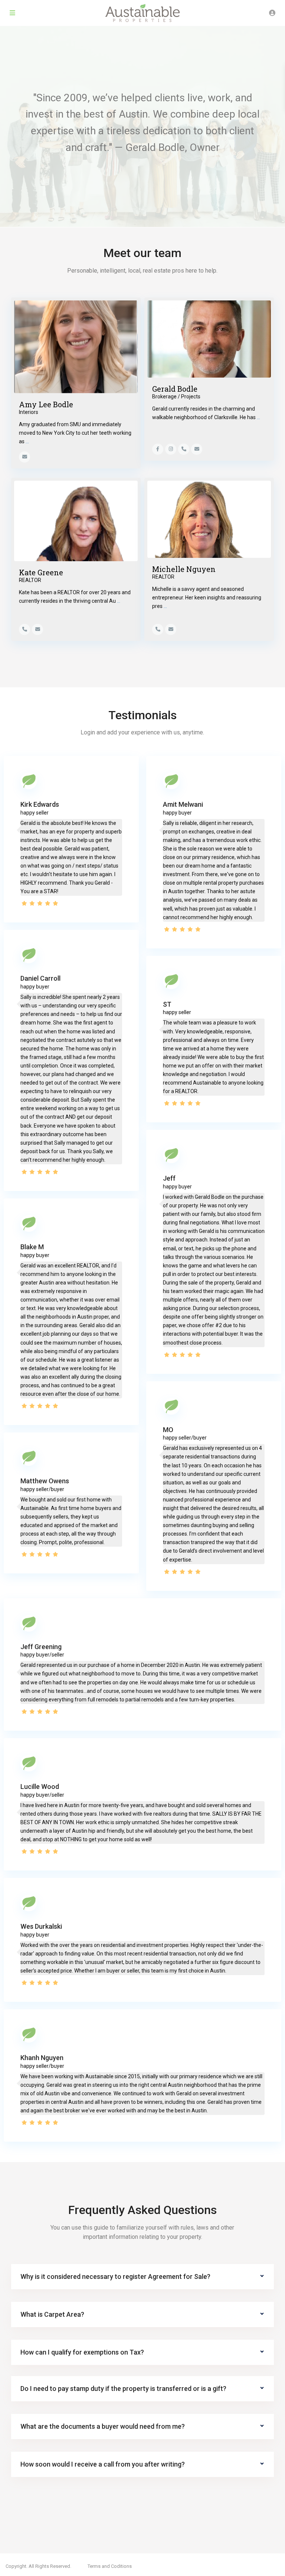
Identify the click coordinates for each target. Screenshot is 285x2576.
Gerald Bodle (175, 389)
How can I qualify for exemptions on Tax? (82, 2352)
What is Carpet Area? (52, 2314)
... (27, 441)
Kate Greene (41, 572)
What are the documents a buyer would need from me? (103, 2426)
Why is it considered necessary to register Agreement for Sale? (115, 2276)
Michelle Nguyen (184, 569)
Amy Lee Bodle (46, 404)
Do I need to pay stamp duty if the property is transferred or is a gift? (123, 2389)
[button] (142, 2277)
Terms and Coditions (110, 2566)
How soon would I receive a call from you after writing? (103, 2464)
